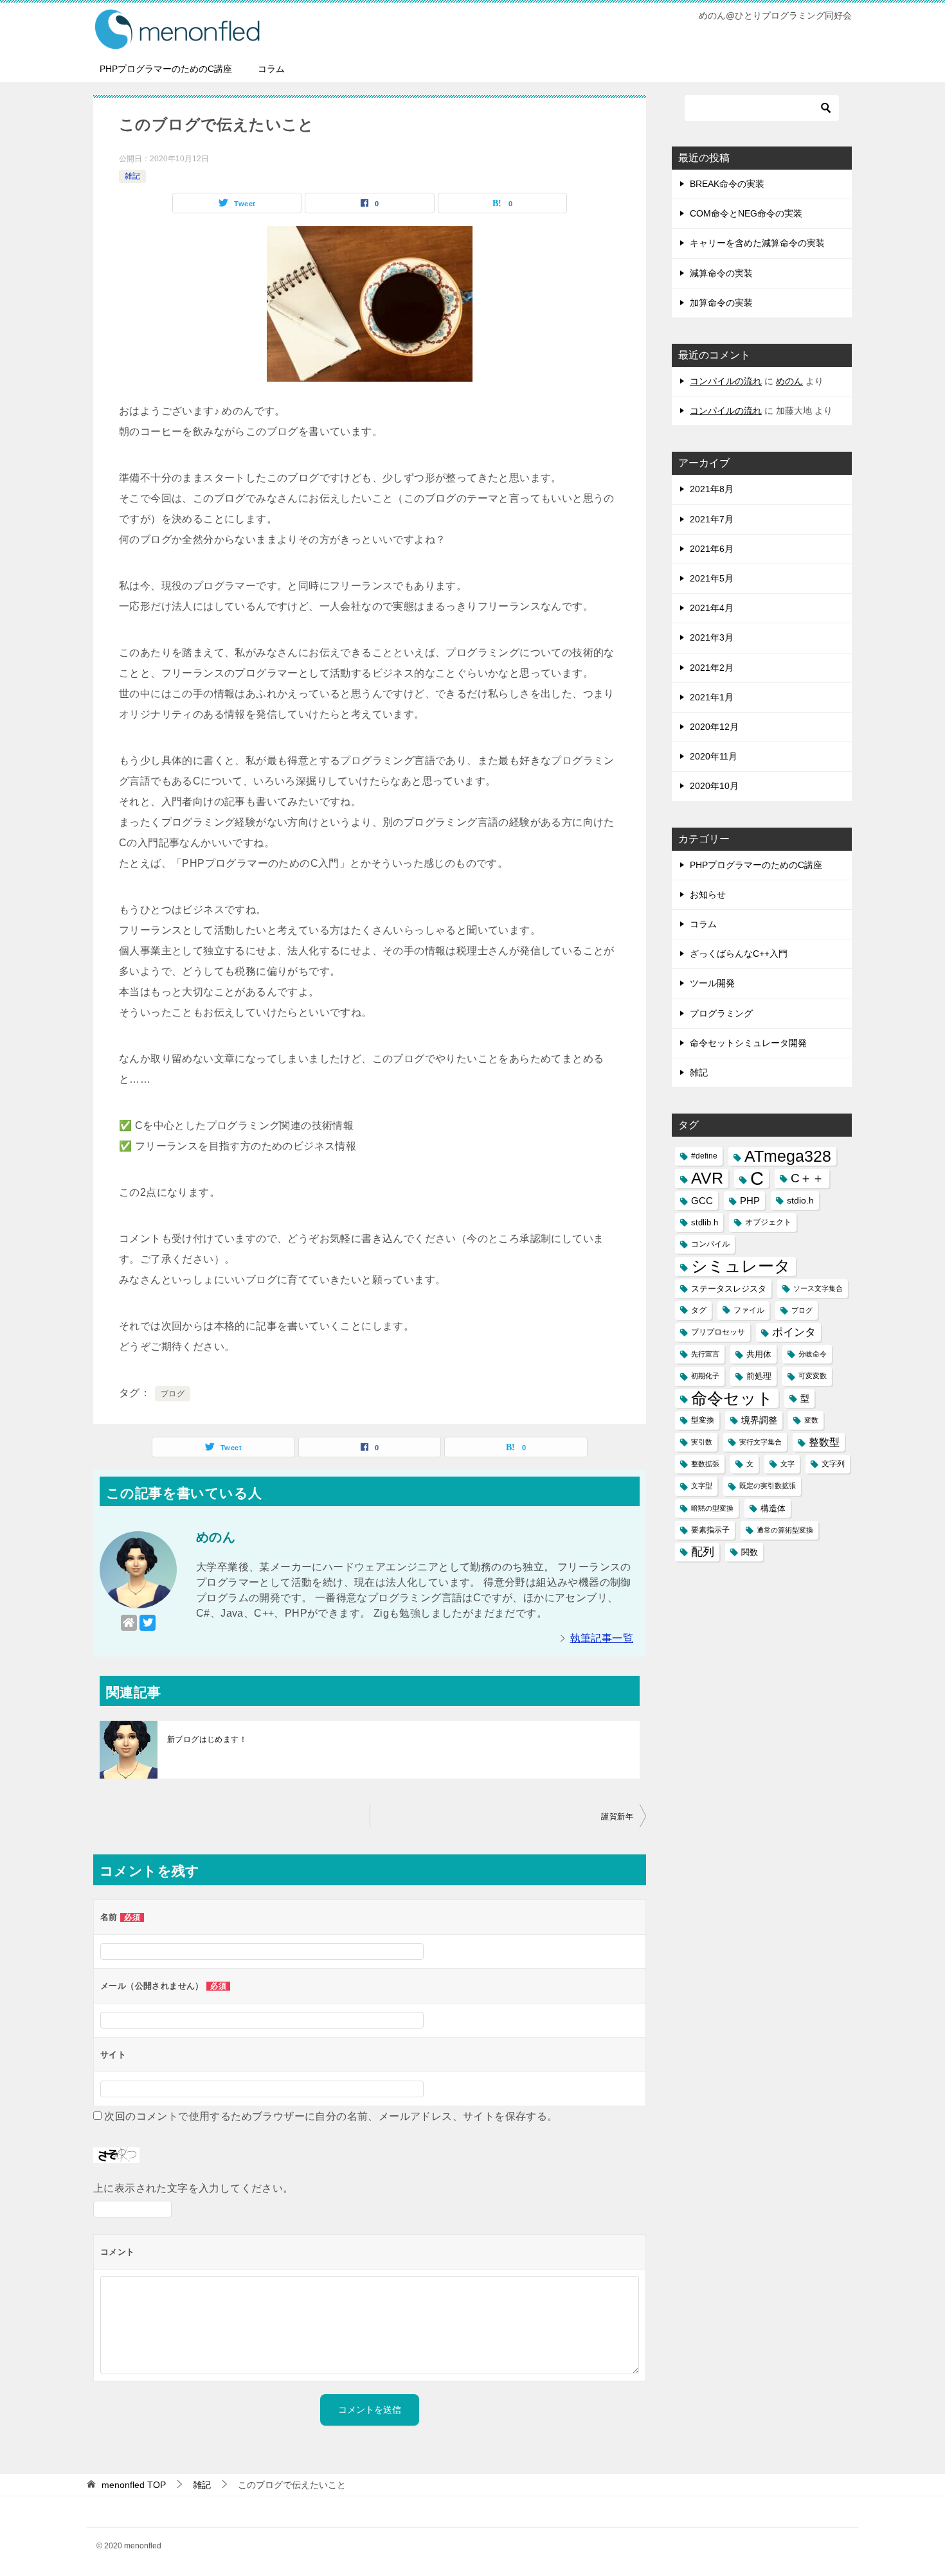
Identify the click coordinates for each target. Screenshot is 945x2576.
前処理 (759, 1376)
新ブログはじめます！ (207, 1739)
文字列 (833, 1464)
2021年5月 (712, 578)
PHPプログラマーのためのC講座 (166, 69)
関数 (750, 1552)
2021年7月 (712, 519)
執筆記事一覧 (602, 1638)
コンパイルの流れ (726, 381)
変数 (811, 1420)
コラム (271, 69)
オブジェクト (768, 1222)
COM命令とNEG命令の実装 (746, 213)
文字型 (702, 1486)
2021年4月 (712, 608)
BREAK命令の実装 (727, 184)
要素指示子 (710, 1530)
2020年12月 (714, 727)
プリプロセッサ (718, 1332)
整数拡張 (705, 1464)
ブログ (173, 1394)
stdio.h (800, 1200)
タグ (699, 1310)
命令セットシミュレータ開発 (748, 1043)
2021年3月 (712, 637)
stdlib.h (705, 1222)
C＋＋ (807, 1178)
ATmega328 (788, 1156)
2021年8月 (712, 489)
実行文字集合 (760, 1442)
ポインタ (794, 1332)
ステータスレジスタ (729, 1289)
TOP (134, 2485)
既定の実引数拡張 (768, 1486)
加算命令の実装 (721, 303)
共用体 (759, 1354)
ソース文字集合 (818, 1288)
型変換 (703, 1420)
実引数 (702, 1442)
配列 (703, 1552)
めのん (789, 381)
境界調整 (759, 1420)
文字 (788, 1464)
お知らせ (708, 894)
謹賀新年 (617, 1817)
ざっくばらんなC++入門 (739, 954)
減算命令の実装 (721, 273)
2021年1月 (712, 697)
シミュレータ (741, 1266)
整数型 (824, 1442)
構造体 (773, 1508)
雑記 (132, 176)
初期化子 (705, 1376)
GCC (702, 1201)
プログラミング (721, 1013)
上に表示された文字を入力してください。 (194, 2188)
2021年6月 (712, 549)
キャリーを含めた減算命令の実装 (757, 243)
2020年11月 (714, 756)
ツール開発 (712, 983)
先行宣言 (705, 1354)
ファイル (749, 1310)
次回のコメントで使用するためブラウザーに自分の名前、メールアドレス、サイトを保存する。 (331, 2116)
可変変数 (813, 1376)
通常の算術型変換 (785, 1530)
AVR (707, 1178)
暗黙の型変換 (712, 1508)
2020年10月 (714, 786)
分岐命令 (813, 1354)
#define (704, 1156)
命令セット (732, 1399)
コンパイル (710, 1244)
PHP (750, 1201)
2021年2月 (712, 668)
